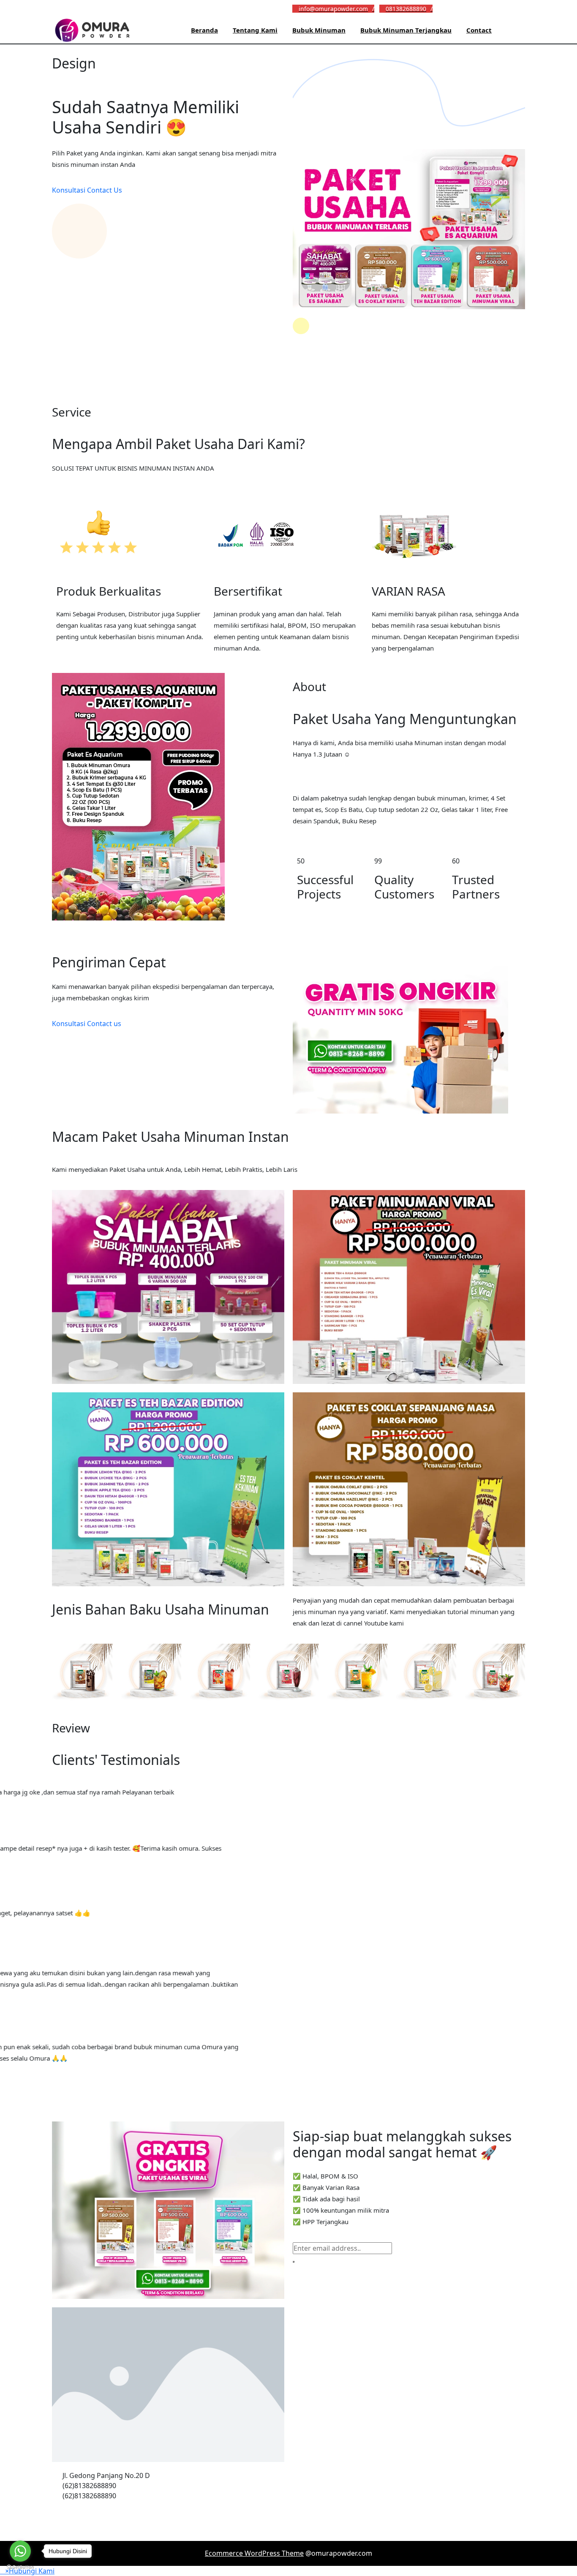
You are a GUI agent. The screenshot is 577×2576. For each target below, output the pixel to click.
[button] (27, 2571)
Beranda (204, 30)
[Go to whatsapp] (20, 2551)
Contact (479, 30)
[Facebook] (440, 8)
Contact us (104, 1024)
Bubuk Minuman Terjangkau (406, 30)
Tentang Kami (255, 30)
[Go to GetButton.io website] (20, 2567)
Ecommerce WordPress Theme (254, 2553)
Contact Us (105, 190)
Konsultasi (69, 190)
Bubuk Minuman (319, 30)
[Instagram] (454, 8)
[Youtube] (467, 8)
